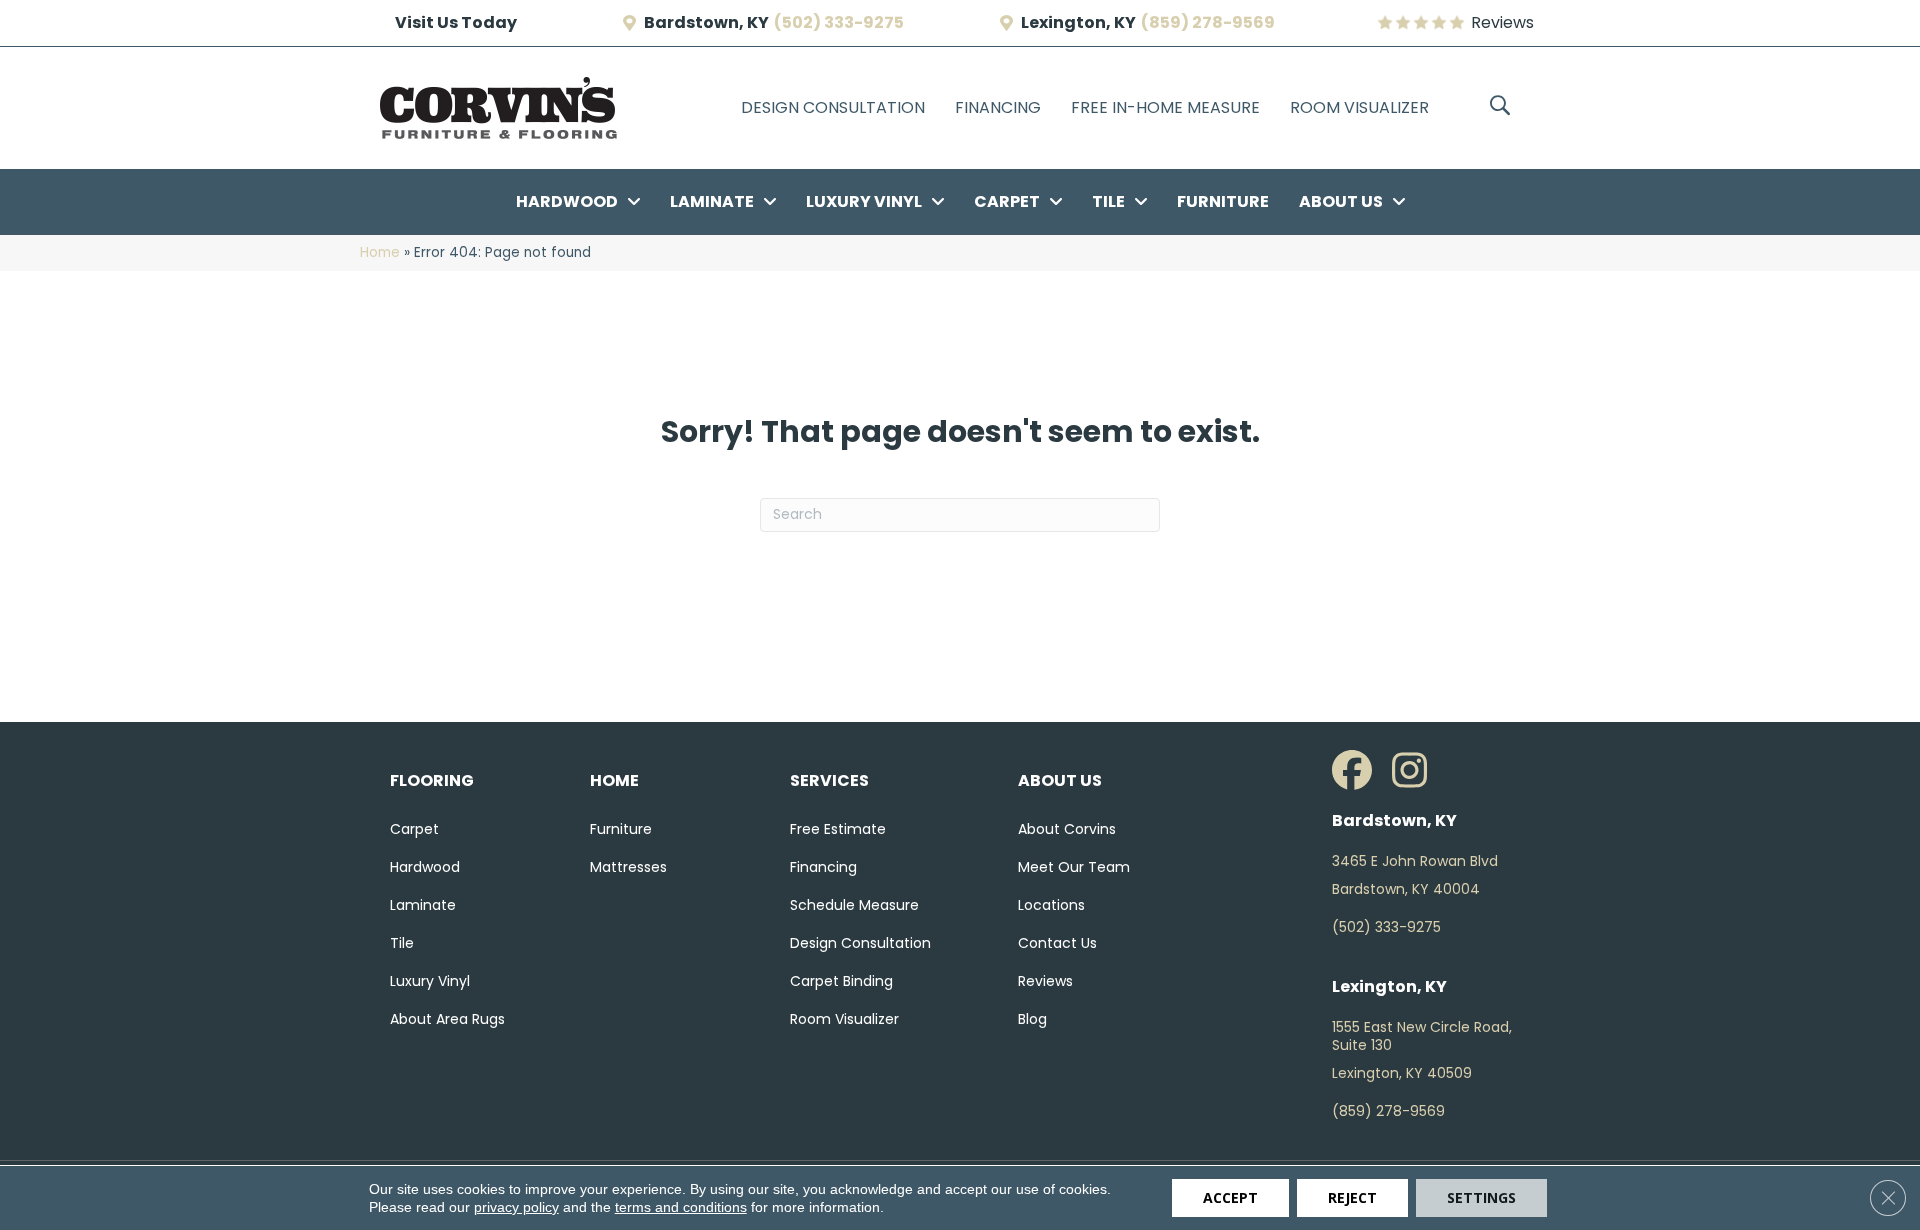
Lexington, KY (1078, 23)
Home (380, 252)
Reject (1352, 1197)
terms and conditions (681, 1207)
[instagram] (1417, 771)
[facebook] (1357, 771)
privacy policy (516, 1207)
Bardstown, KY (706, 23)
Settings (1481, 1197)
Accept (1230, 1197)
